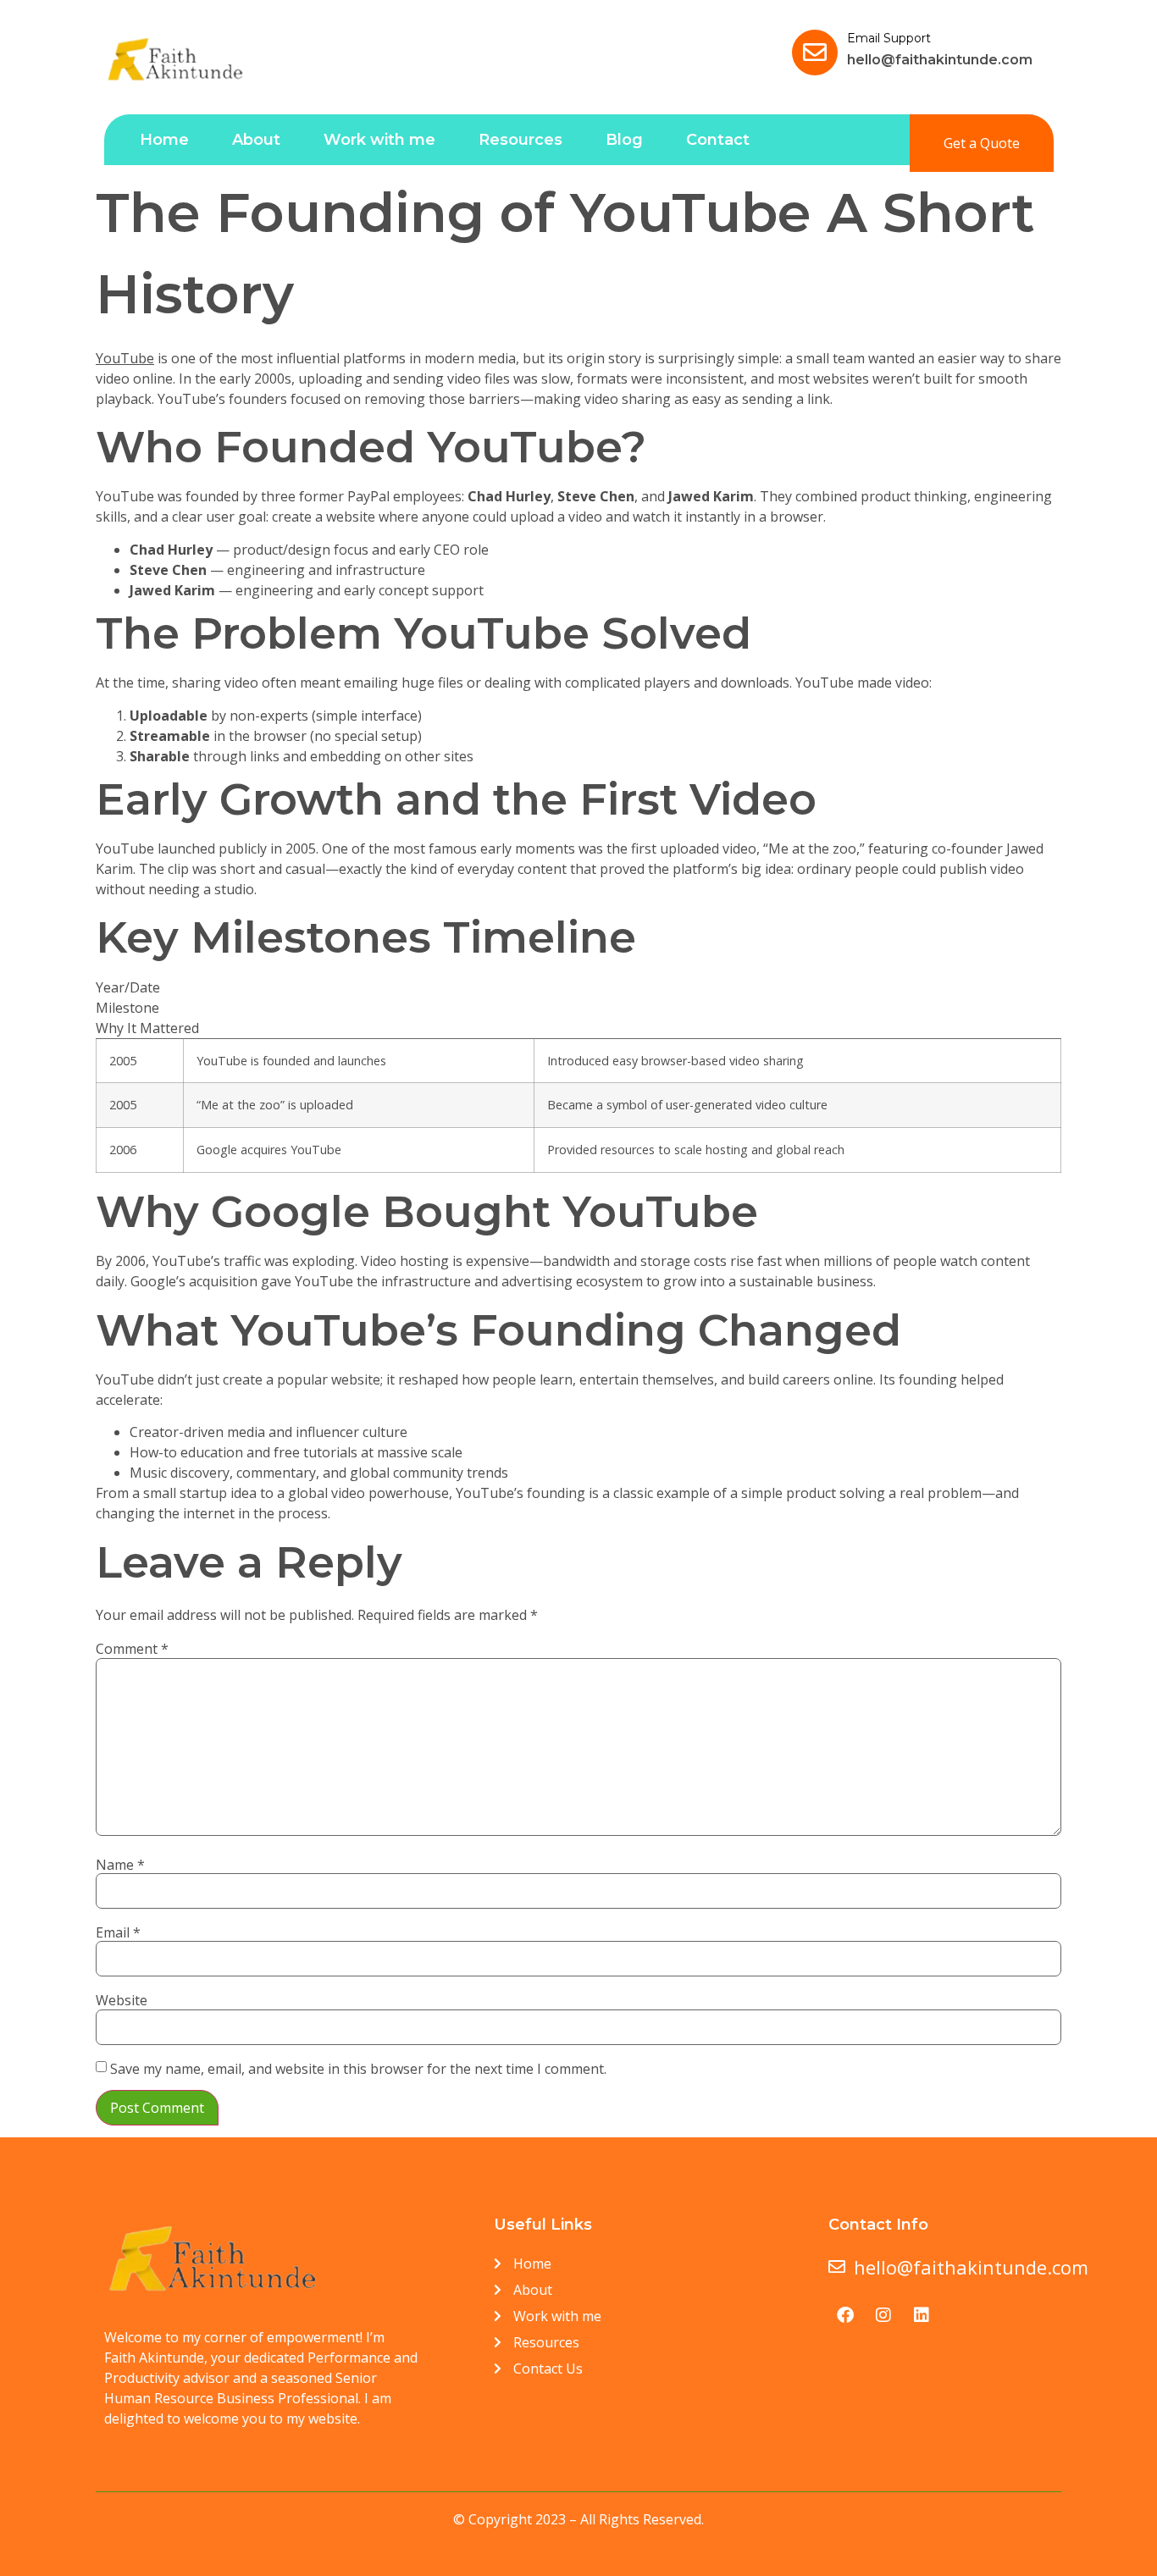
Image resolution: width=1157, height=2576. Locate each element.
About (256, 140)
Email (118, 1932)
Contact (718, 140)
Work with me (379, 140)
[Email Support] (815, 53)
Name (120, 1865)
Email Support (889, 38)
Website (122, 2000)
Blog (624, 140)
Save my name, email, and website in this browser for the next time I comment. (358, 2069)
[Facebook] (845, 2315)
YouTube (125, 358)
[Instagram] (883, 2315)
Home (164, 140)
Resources (520, 140)
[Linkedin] (922, 2315)
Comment (132, 1649)
